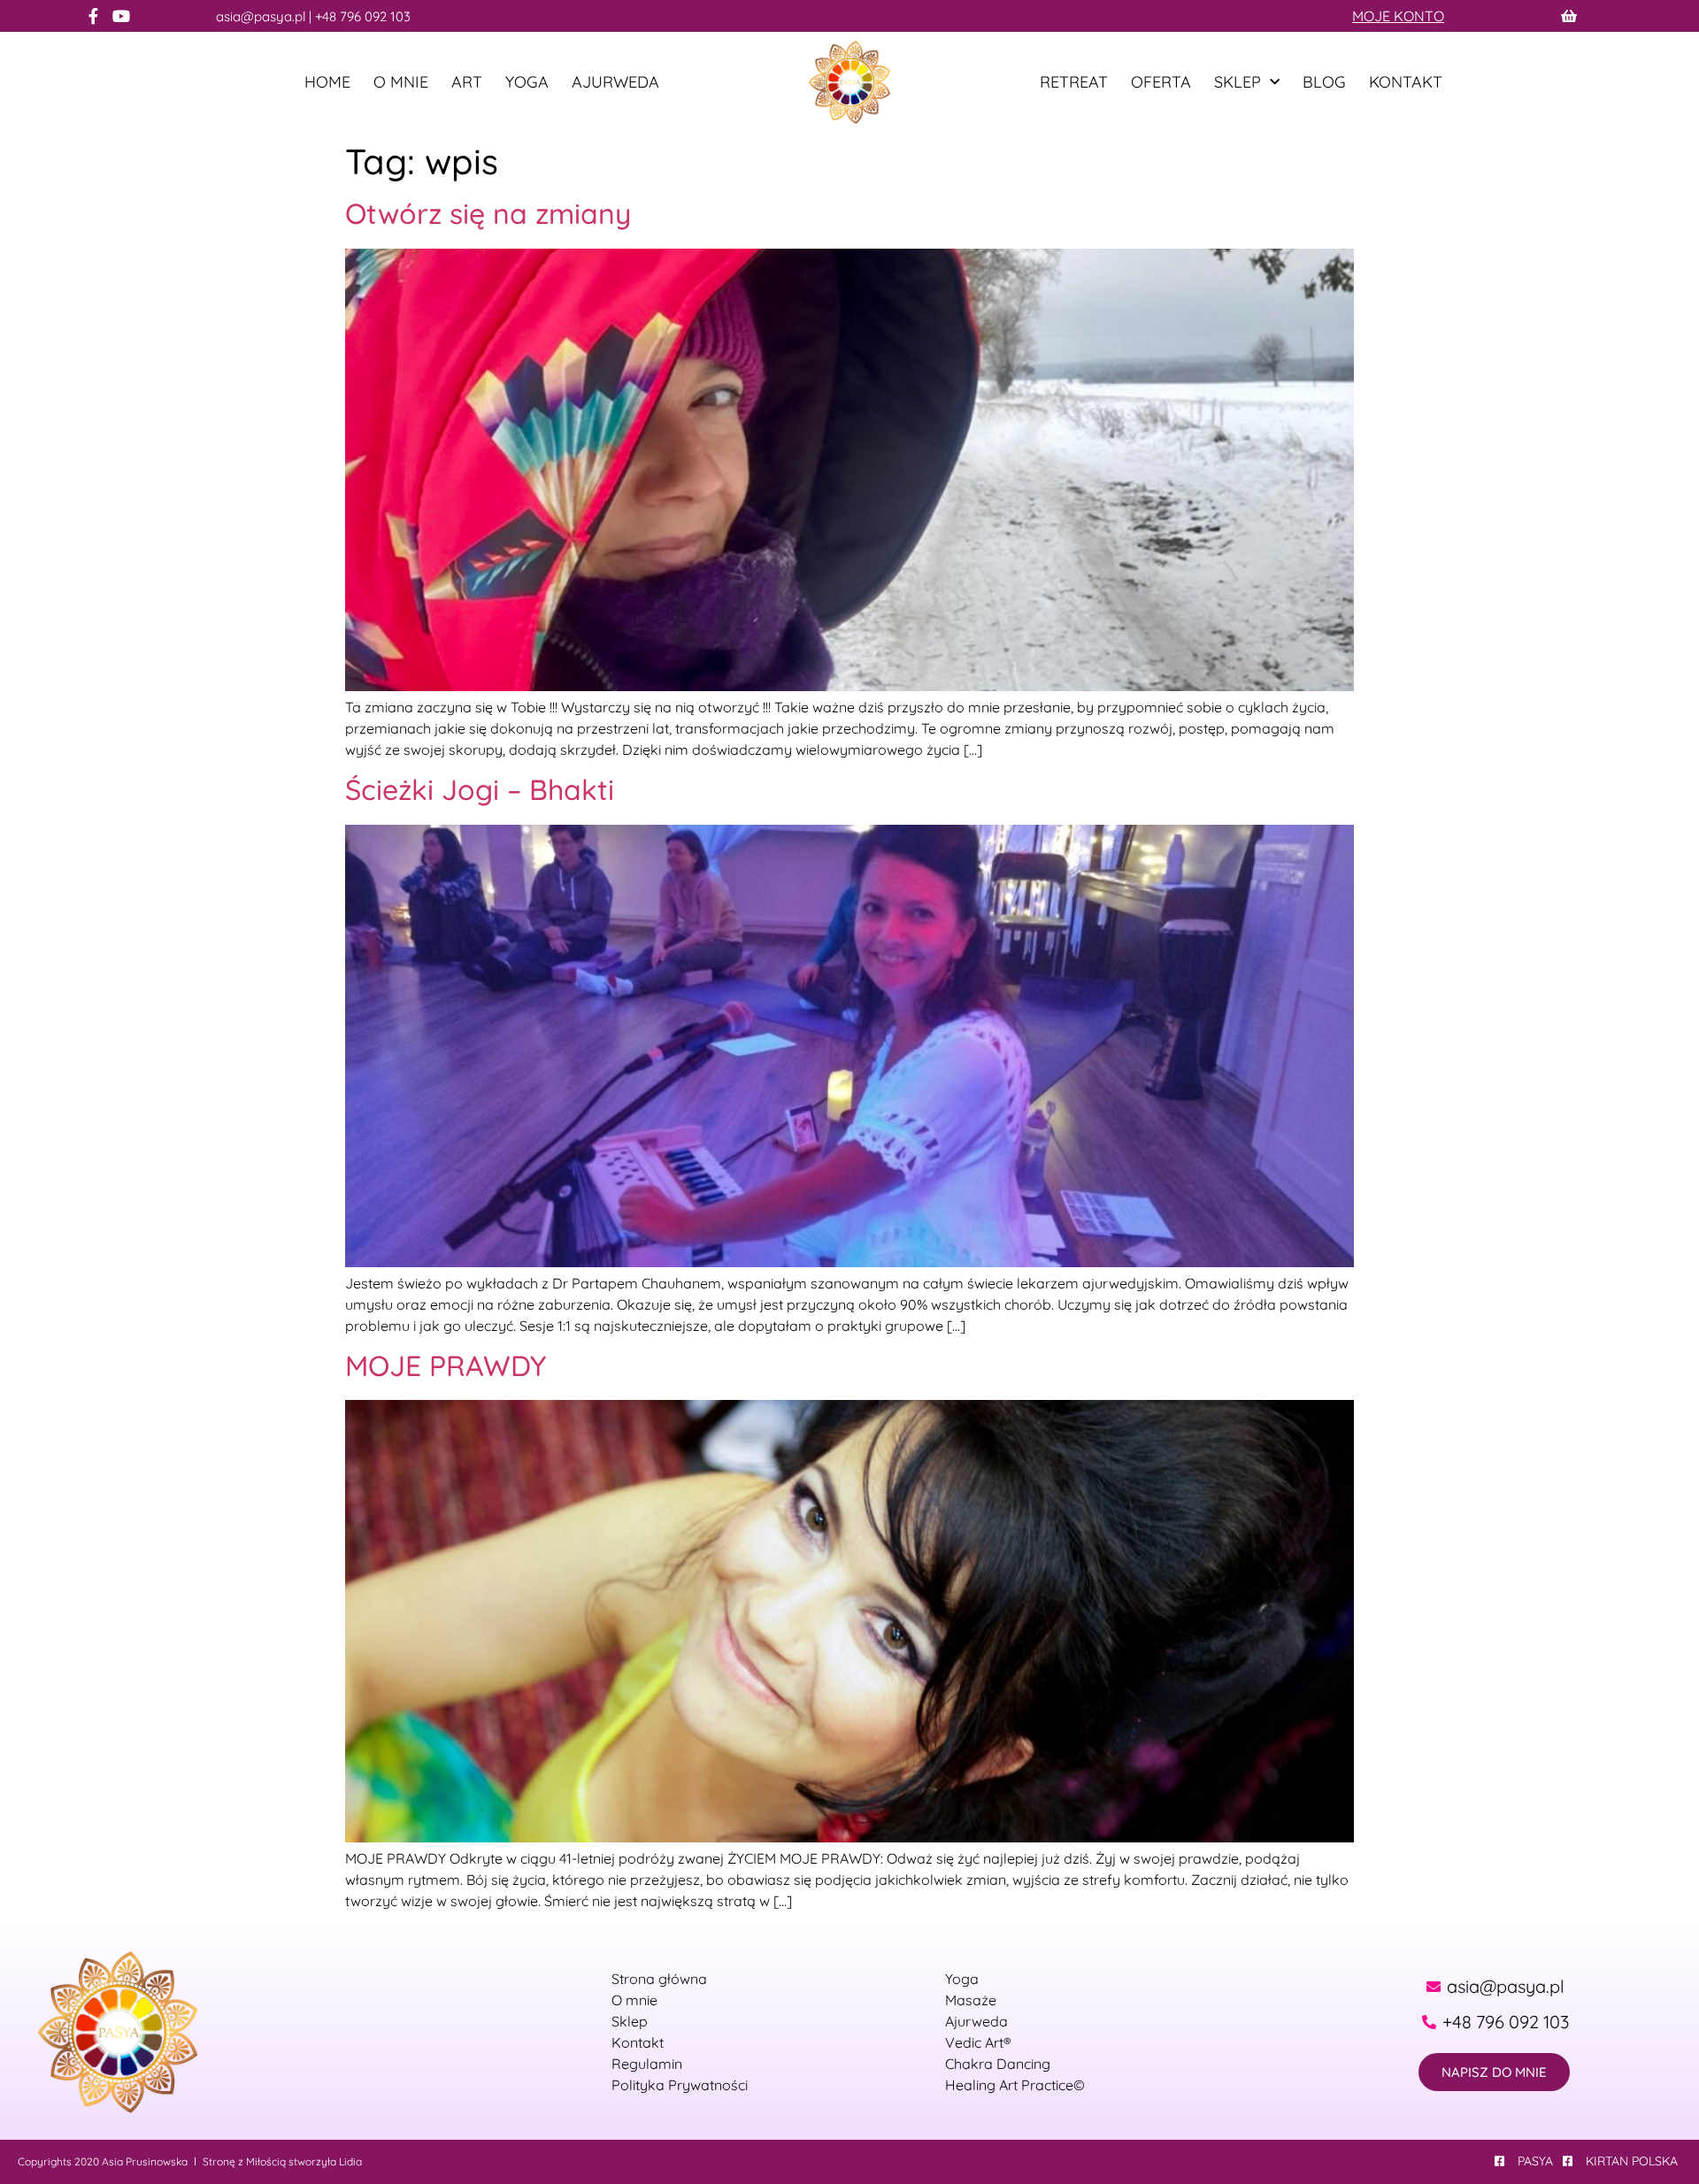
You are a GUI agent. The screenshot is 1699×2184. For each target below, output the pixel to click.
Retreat (1074, 82)
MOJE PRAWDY (446, 1365)
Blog (1324, 82)
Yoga (527, 82)
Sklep (1238, 82)
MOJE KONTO (1398, 16)
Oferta (1161, 82)
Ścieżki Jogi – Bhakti (480, 789)
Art (467, 82)
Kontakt (1406, 82)
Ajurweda (615, 82)
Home (327, 82)
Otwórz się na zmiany (488, 213)
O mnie (401, 82)
